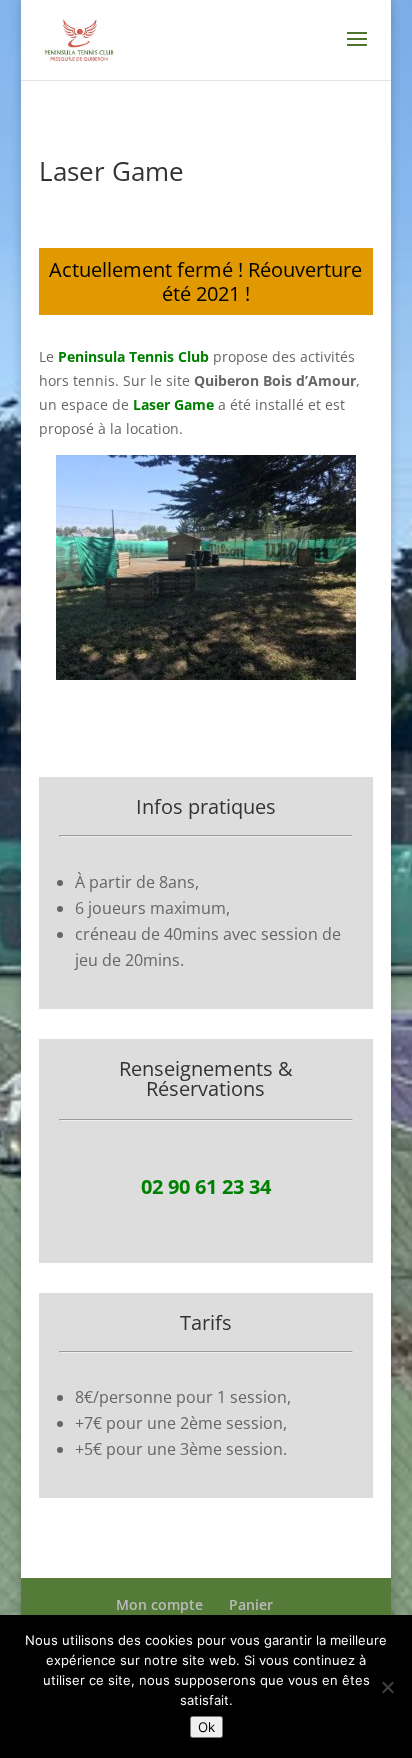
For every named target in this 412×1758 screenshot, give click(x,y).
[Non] (387, 1687)
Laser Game (173, 404)
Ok (206, 1727)
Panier (251, 1604)
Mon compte (159, 1604)
